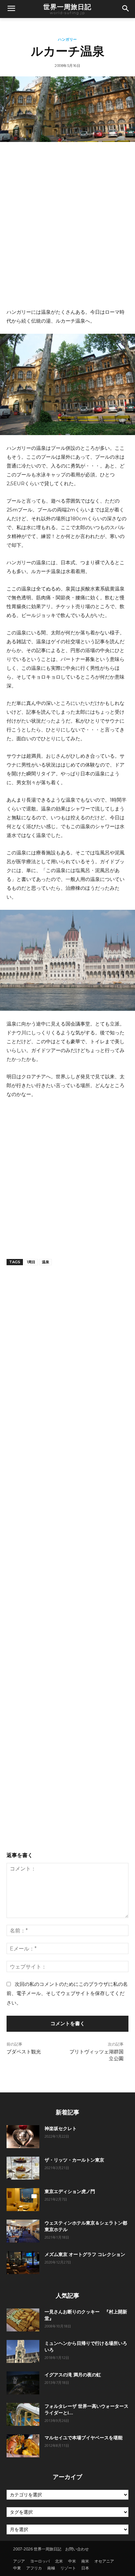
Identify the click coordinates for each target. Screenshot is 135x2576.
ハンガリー (67, 40)
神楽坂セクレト (61, 2128)
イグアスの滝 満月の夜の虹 (73, 2375)
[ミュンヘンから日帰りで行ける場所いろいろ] (23, 2351)
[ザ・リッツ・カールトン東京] (23, 2168)
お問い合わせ (77, 2549)
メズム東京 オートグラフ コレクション (85, 2254)
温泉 (46, 1262)
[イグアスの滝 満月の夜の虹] (23, 2383)
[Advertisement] (67, 225)
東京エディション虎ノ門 (70, 2191)
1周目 (31, 1262)
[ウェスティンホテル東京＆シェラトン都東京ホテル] (23, 2231)
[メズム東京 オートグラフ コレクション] (23, 2263)
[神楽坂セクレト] (23, 2137)
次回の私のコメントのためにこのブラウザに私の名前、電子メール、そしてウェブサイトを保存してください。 (67, 1993)
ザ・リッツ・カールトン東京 (74, 2160)
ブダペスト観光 (24, 2052)
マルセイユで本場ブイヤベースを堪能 (84, 2438)
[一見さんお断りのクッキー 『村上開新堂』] (23, 2320)
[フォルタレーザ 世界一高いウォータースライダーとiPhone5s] (23, 2414)
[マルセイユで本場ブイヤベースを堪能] (23, 2446)
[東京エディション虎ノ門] (23, 2200)
